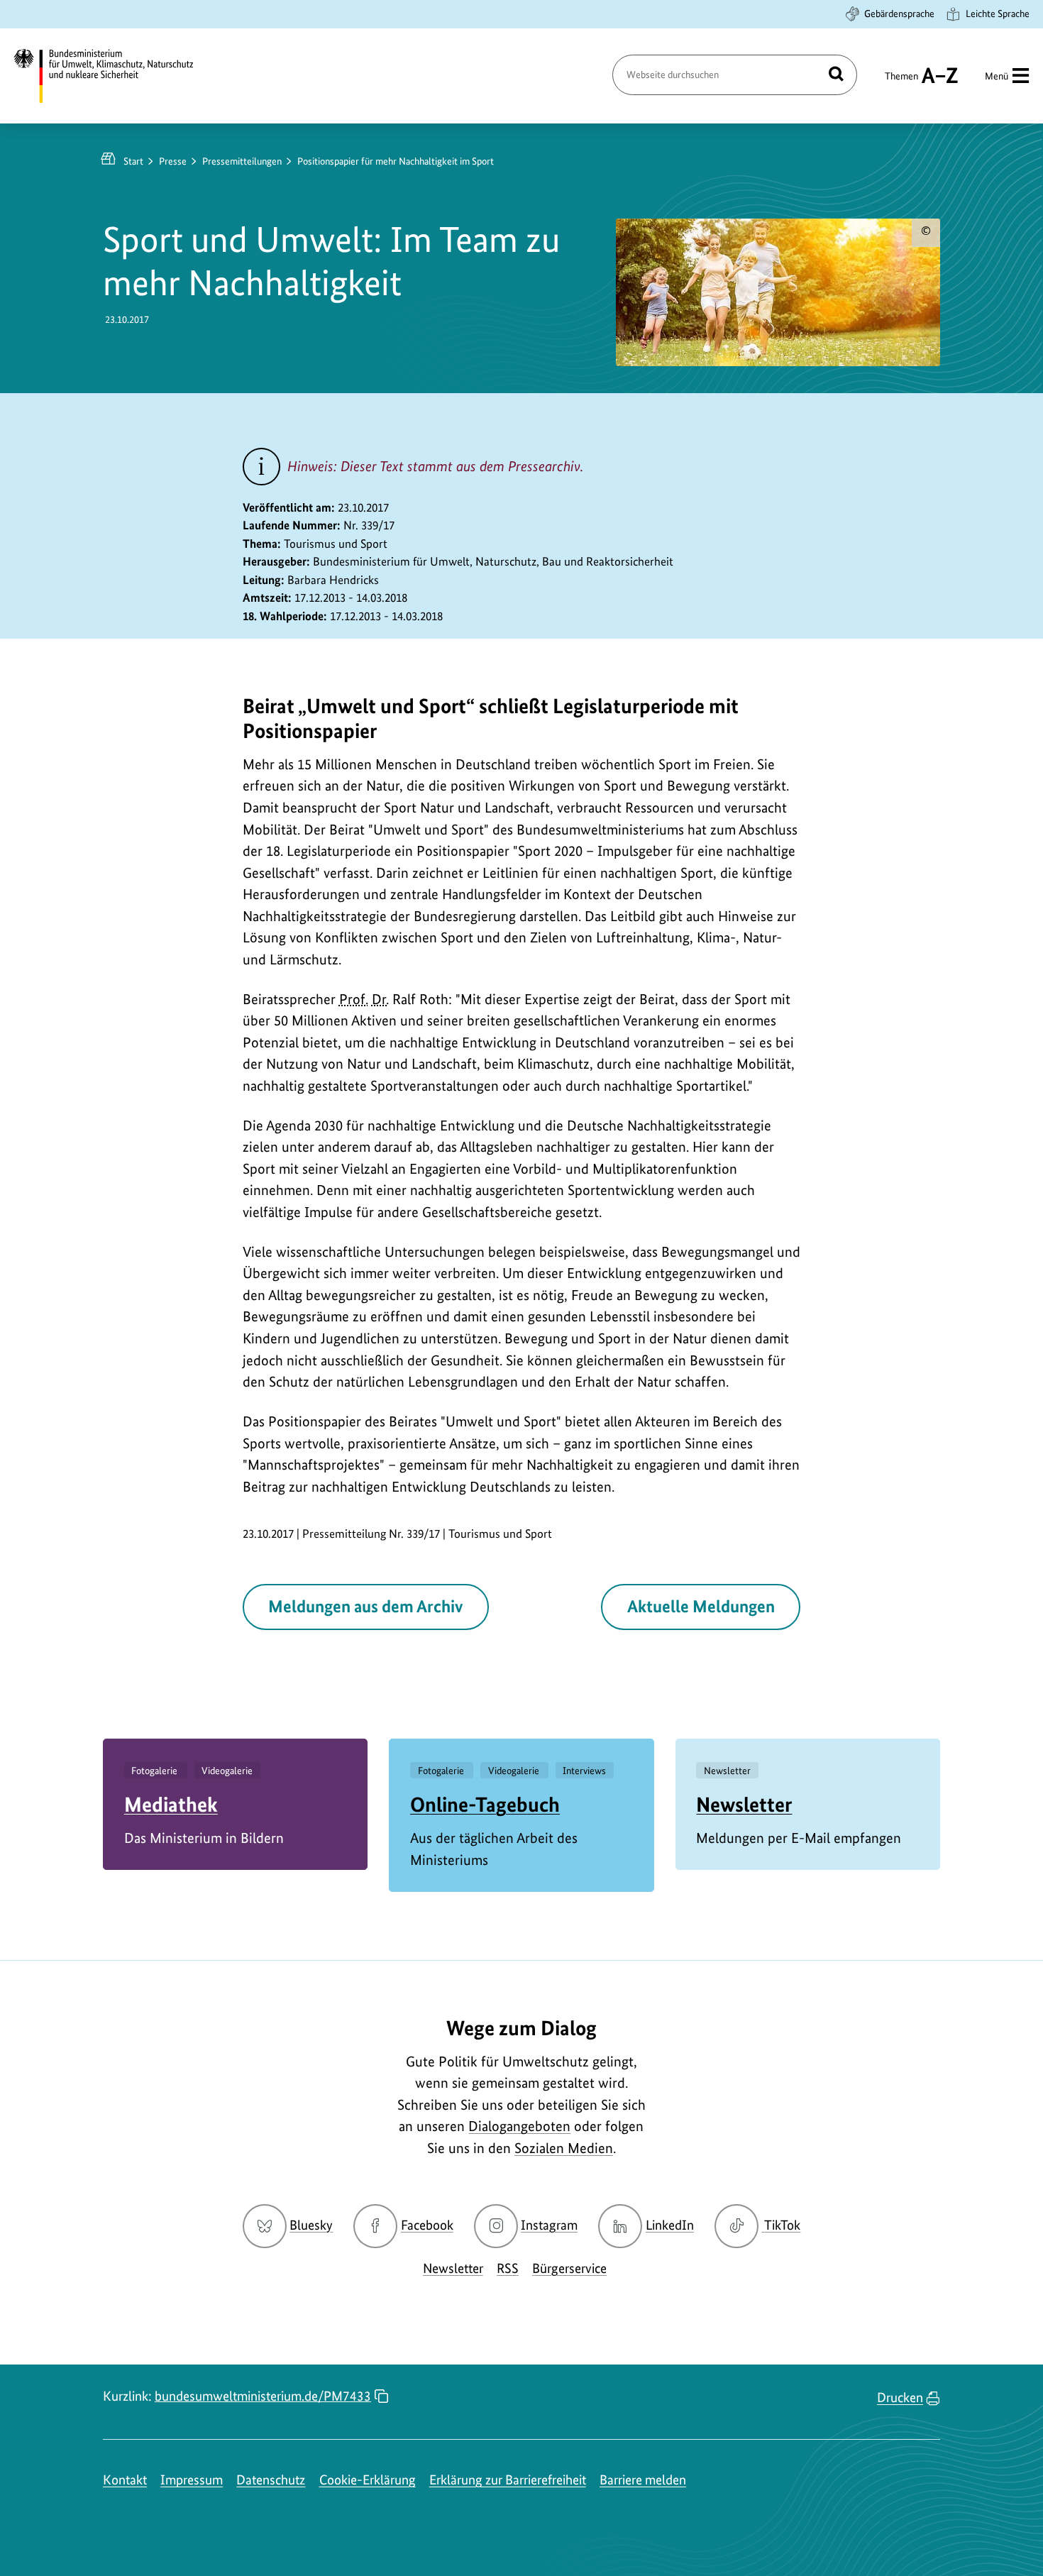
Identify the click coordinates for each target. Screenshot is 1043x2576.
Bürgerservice (569, 2268)
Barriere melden (643, 2480)
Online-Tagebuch (485, 1804)
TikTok (782, 2225)
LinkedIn (670, 2225)
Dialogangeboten (519, 2126)
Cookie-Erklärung (368, 2480)
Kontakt (125, 2480)
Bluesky (311, 2225)
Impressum (192, 2480)
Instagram (549, 2225)
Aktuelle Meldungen (701, 1606)
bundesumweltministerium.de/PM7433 (263, 2396)
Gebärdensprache (899, 13)
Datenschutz (271, 2480)
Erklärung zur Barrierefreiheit (508, 2480)
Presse (173, 161)
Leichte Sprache (998, 13)
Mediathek (171, 1804)
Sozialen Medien (564, 2148)
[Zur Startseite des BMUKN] (116, 76)
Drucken (900, 2398)
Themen (901, 82)
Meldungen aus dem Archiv (365, 1606)
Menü (997, 76)
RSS (508, 2268)
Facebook (427, 2225)
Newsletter (744, 1804)
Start (133, 161)
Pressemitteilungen (242, 161)
